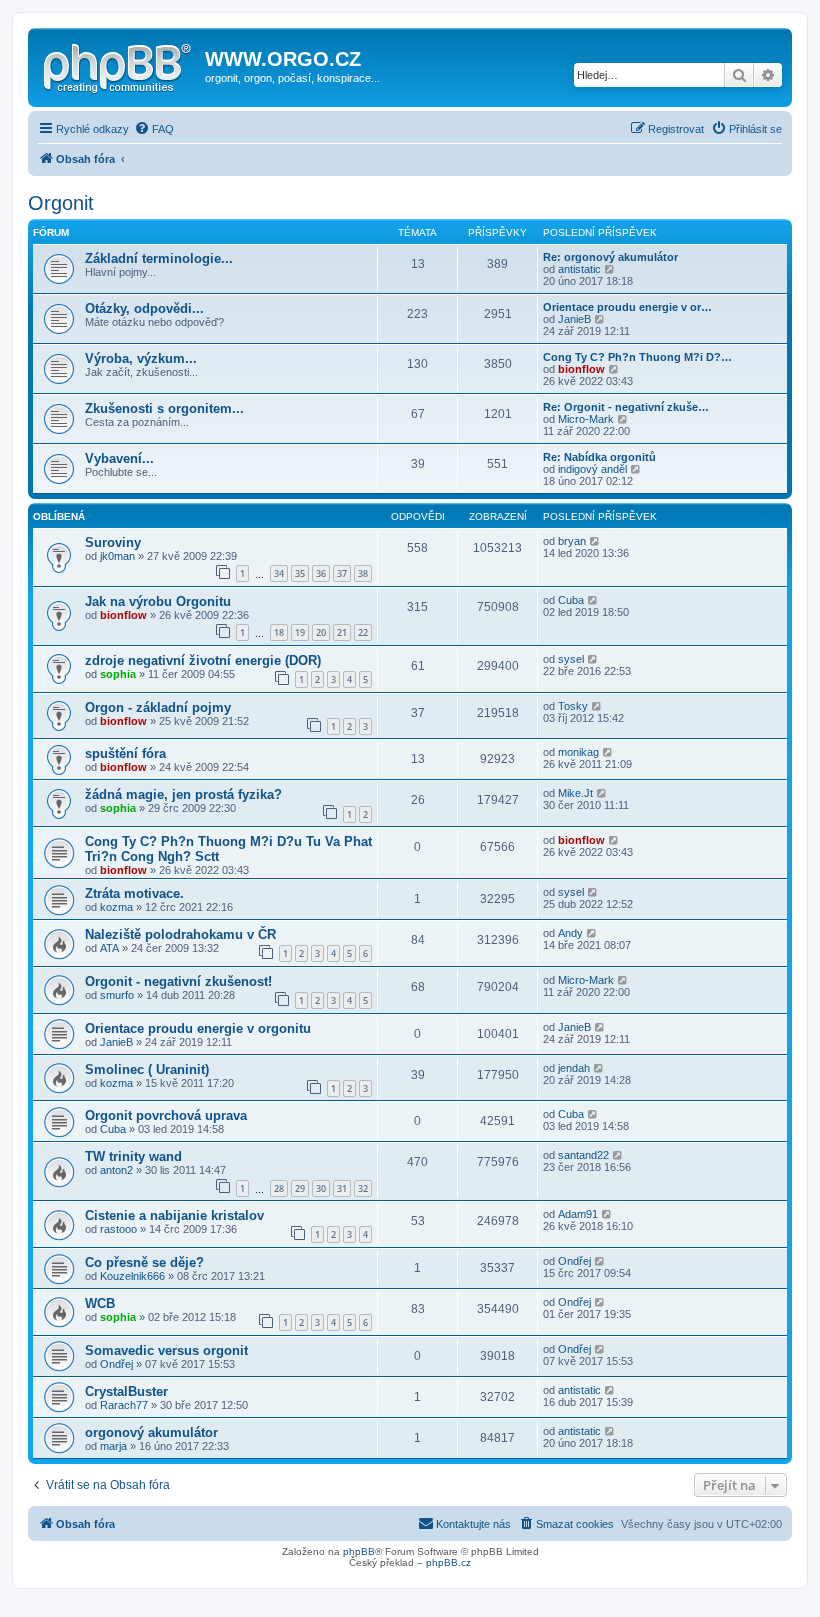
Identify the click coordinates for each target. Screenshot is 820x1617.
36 (321, 573)
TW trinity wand (133, 1156)
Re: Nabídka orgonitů (599, 457)
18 (279, 632)
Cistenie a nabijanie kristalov (174, 1215)
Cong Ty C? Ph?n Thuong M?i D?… (637, 357)
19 (300, 632)
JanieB (574, 319)
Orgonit (61, 203)
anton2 (116, 1170)
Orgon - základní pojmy (158, 707)
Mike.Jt (575, 793)
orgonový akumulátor (151, 1432)
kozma (116, 907)
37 (342, 573)
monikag (578, 752)
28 (279, 1188)
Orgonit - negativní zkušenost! (178, 981)
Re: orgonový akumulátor (610, 257)
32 (363, 1188)
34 (279, 573)
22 (363, 632)
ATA (109, 948)
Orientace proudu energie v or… (627, 307)
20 (321, 632)
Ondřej (574, 1261)
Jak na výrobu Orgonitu (158, 601)
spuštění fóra (125, 753)
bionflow (581, 369)
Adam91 (578, 1214)
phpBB (359, 1551)
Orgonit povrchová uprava (166, 1115)
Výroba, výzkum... (141, 358)
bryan (572, 541)
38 (363, 573)
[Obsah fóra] (119, 65)
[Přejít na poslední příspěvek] (595, 541)
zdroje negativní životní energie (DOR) (203, 660)
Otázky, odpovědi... (144, 308)
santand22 (583, 1155)
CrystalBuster (126, 1391)
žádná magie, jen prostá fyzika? (183, 794)
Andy (570, 933)
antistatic (579, 269)
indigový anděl (592, 469)
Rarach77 (124, 1405)
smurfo (117, 995)
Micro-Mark (586, 419)
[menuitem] (154, 129)
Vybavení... (119, 458)
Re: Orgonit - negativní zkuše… (626, 407)
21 (342, 632)
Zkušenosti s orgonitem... (164, 408)
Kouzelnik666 (132, 1276)
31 (342, 1188)
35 (300, 573)
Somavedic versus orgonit (166, 1350)
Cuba (571, 600)
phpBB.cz (448, 1562)
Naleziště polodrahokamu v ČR (180, 934)
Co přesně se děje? (144, 1262)
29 (300, 1188)
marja (113, 1446)
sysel (571, 659)
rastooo (118, 1229)
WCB (100, 1303)
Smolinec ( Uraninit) (147, 1069)
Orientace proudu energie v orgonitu (198, 1028)
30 (321, 1188)
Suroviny (113, 542)
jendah (574, 1068)
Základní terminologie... (159, 258)
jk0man (117, 556)
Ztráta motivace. (134, 893)
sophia (118, 674)
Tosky (573, 706)
